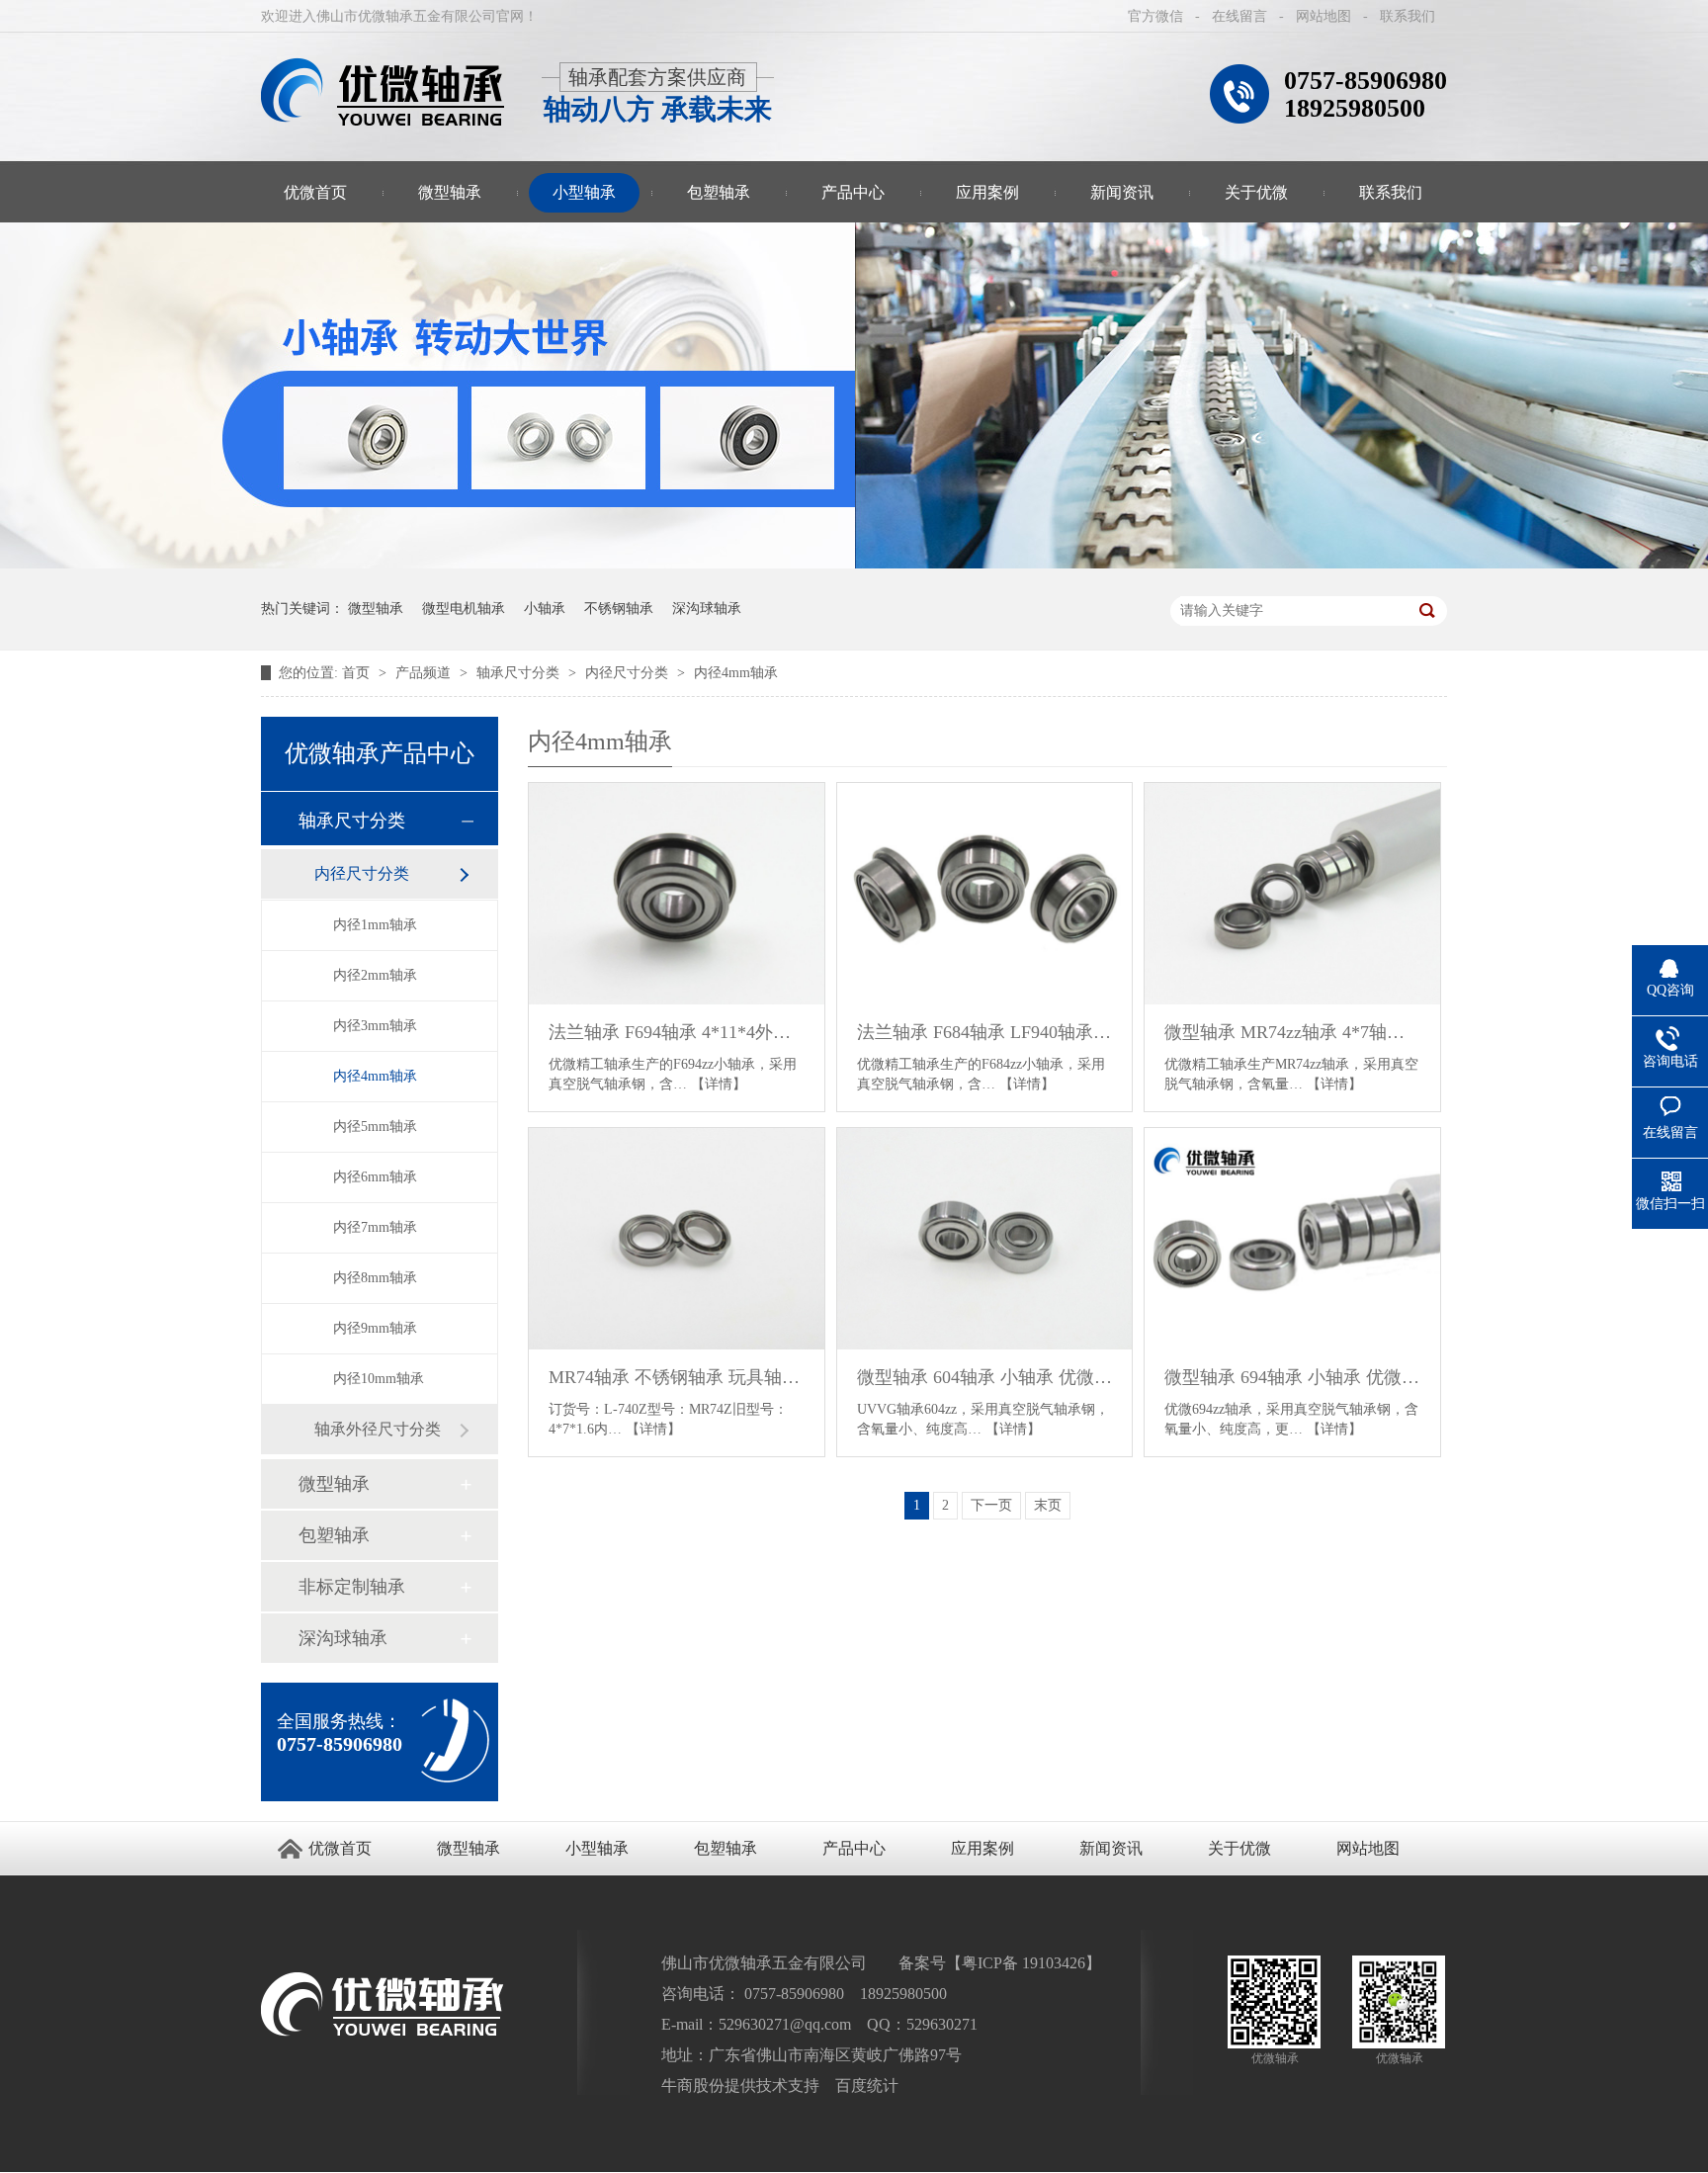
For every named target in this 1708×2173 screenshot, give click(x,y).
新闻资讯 (1122, 192)
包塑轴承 (719, 192)
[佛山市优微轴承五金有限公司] (384, 92)
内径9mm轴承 (375, 1328)
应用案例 (987, 192)
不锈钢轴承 (619, 608)
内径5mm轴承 (375, 1127)
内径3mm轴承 (375, 1026)
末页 (1048, 1505)
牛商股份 (693, 2086)
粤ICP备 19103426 (1024, 1963)
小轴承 (545, 608)
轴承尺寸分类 (520, 673)
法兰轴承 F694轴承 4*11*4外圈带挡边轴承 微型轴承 (677, 1032)
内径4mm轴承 (736, 673)
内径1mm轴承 (375, 925)
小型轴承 (584, 192)
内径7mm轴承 (375, 1227)
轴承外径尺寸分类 (378, 1429)
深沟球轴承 (707, 608)
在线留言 (1239, 16)
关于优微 (1256, 192)
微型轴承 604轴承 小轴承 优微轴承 (985, 1377)
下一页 (991, 1505)
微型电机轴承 (464, 608)
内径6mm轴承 (375, 1177)
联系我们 (1408, 16)
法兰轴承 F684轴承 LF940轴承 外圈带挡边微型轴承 (985, 1032)
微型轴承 (450, 192)
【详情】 (719, 1084)
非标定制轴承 (352, 1587)
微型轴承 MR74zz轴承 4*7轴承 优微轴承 (1292, 1032)
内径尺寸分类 (629, 673)
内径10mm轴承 (379, 1379)
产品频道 (425, 673)
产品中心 (853, 192)
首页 (358, 673)
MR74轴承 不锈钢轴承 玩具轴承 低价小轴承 (677, 1377)
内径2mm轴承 (375, 975)
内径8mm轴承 (375, 1278)
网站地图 (1324, 16)
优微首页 (315, 192)
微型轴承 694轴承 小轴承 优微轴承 (1292, 1377)
